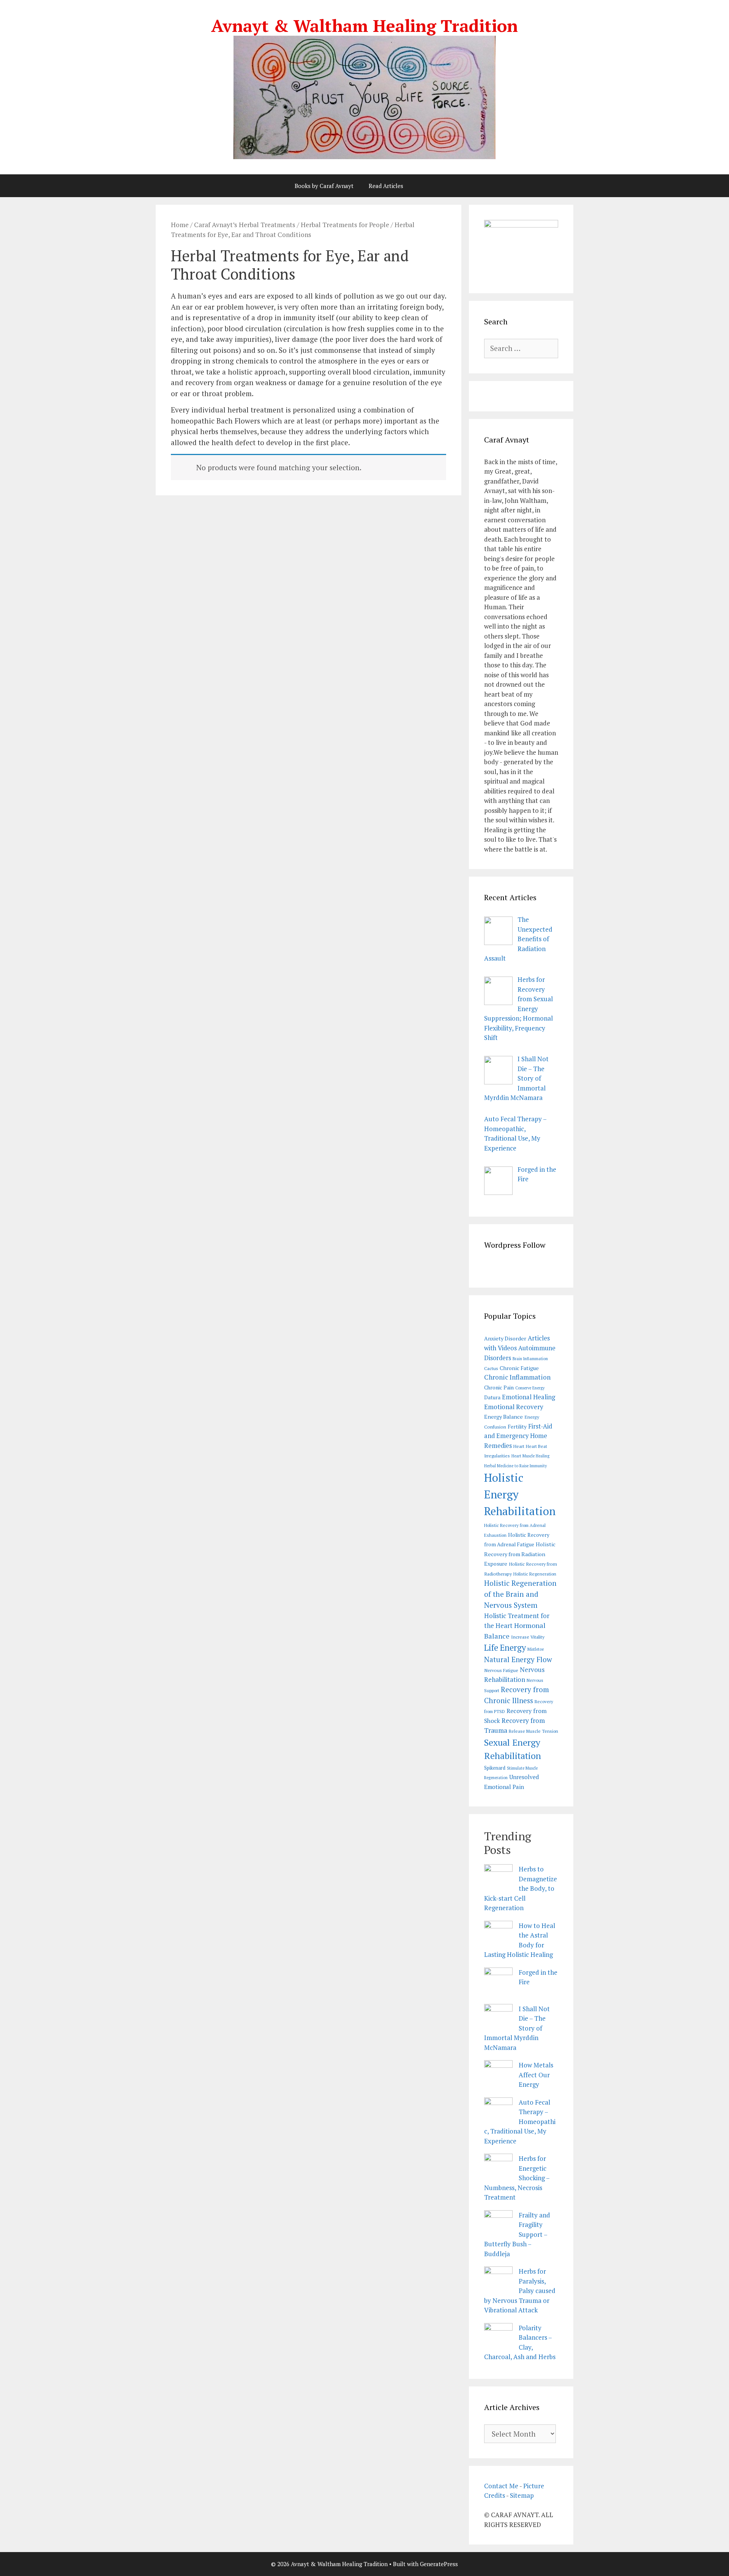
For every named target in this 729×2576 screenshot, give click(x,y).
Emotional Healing (529, 1397)
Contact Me (501, 2486)
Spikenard (495, 1768)
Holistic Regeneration (535, 1574)
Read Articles (386, 186)
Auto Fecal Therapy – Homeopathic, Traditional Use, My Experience (520, 2122)
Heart (519, 1446)
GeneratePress (439, 2564)
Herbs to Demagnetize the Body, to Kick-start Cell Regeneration (521, 1888)
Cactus (491, 1368)
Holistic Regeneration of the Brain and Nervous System (520, 1594)
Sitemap (522, 2495)
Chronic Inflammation (517, 1377)
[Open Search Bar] (430, 186)
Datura (492, 1397)
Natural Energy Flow (518, 1659)
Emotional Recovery (514, 1407)
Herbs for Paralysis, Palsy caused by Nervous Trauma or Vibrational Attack (520, 2291)
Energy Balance (503, 1417)
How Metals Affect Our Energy (536, 2075)
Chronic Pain (499, 1388)
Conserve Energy (530, 1388)
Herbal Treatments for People (345, 225)
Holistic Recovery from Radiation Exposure (520, 1554)
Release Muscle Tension (533, 1731)
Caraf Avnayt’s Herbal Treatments (245, 225)
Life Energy (505, 1648)
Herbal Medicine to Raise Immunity (515, 1466)
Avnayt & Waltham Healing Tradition (364, 25)
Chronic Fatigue (519, 1368)
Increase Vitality (528, 1637)
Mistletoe (536, 1649)
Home (180, 225)
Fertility (517, 1427)
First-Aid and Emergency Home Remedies (518, 1436)
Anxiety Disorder (505, 1338)
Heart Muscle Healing (530, 1456)
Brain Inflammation (530, 1359)
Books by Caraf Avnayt (324, 186)
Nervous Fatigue (501, 1670)
